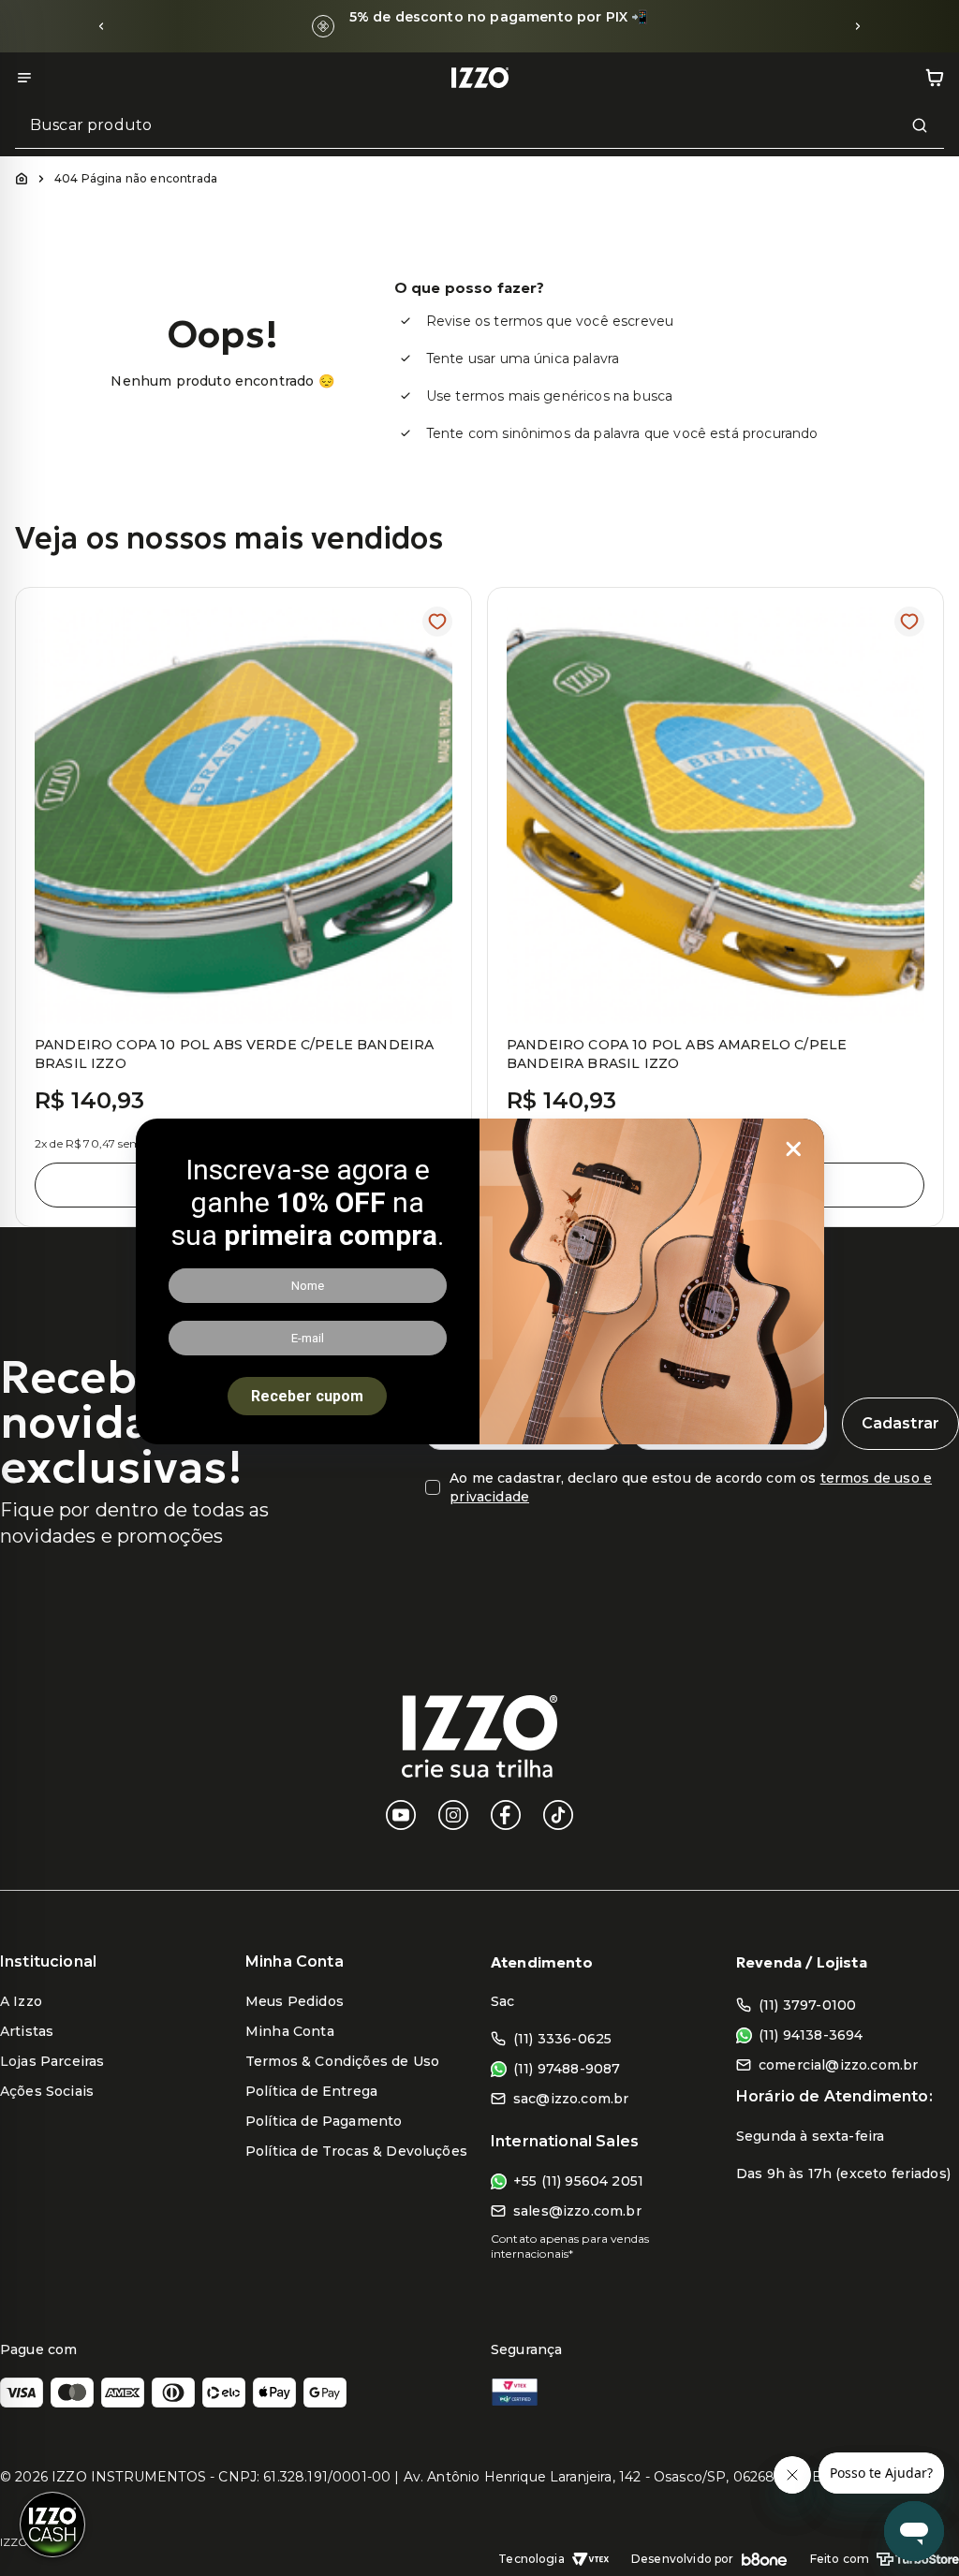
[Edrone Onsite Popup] (479, 1288)
